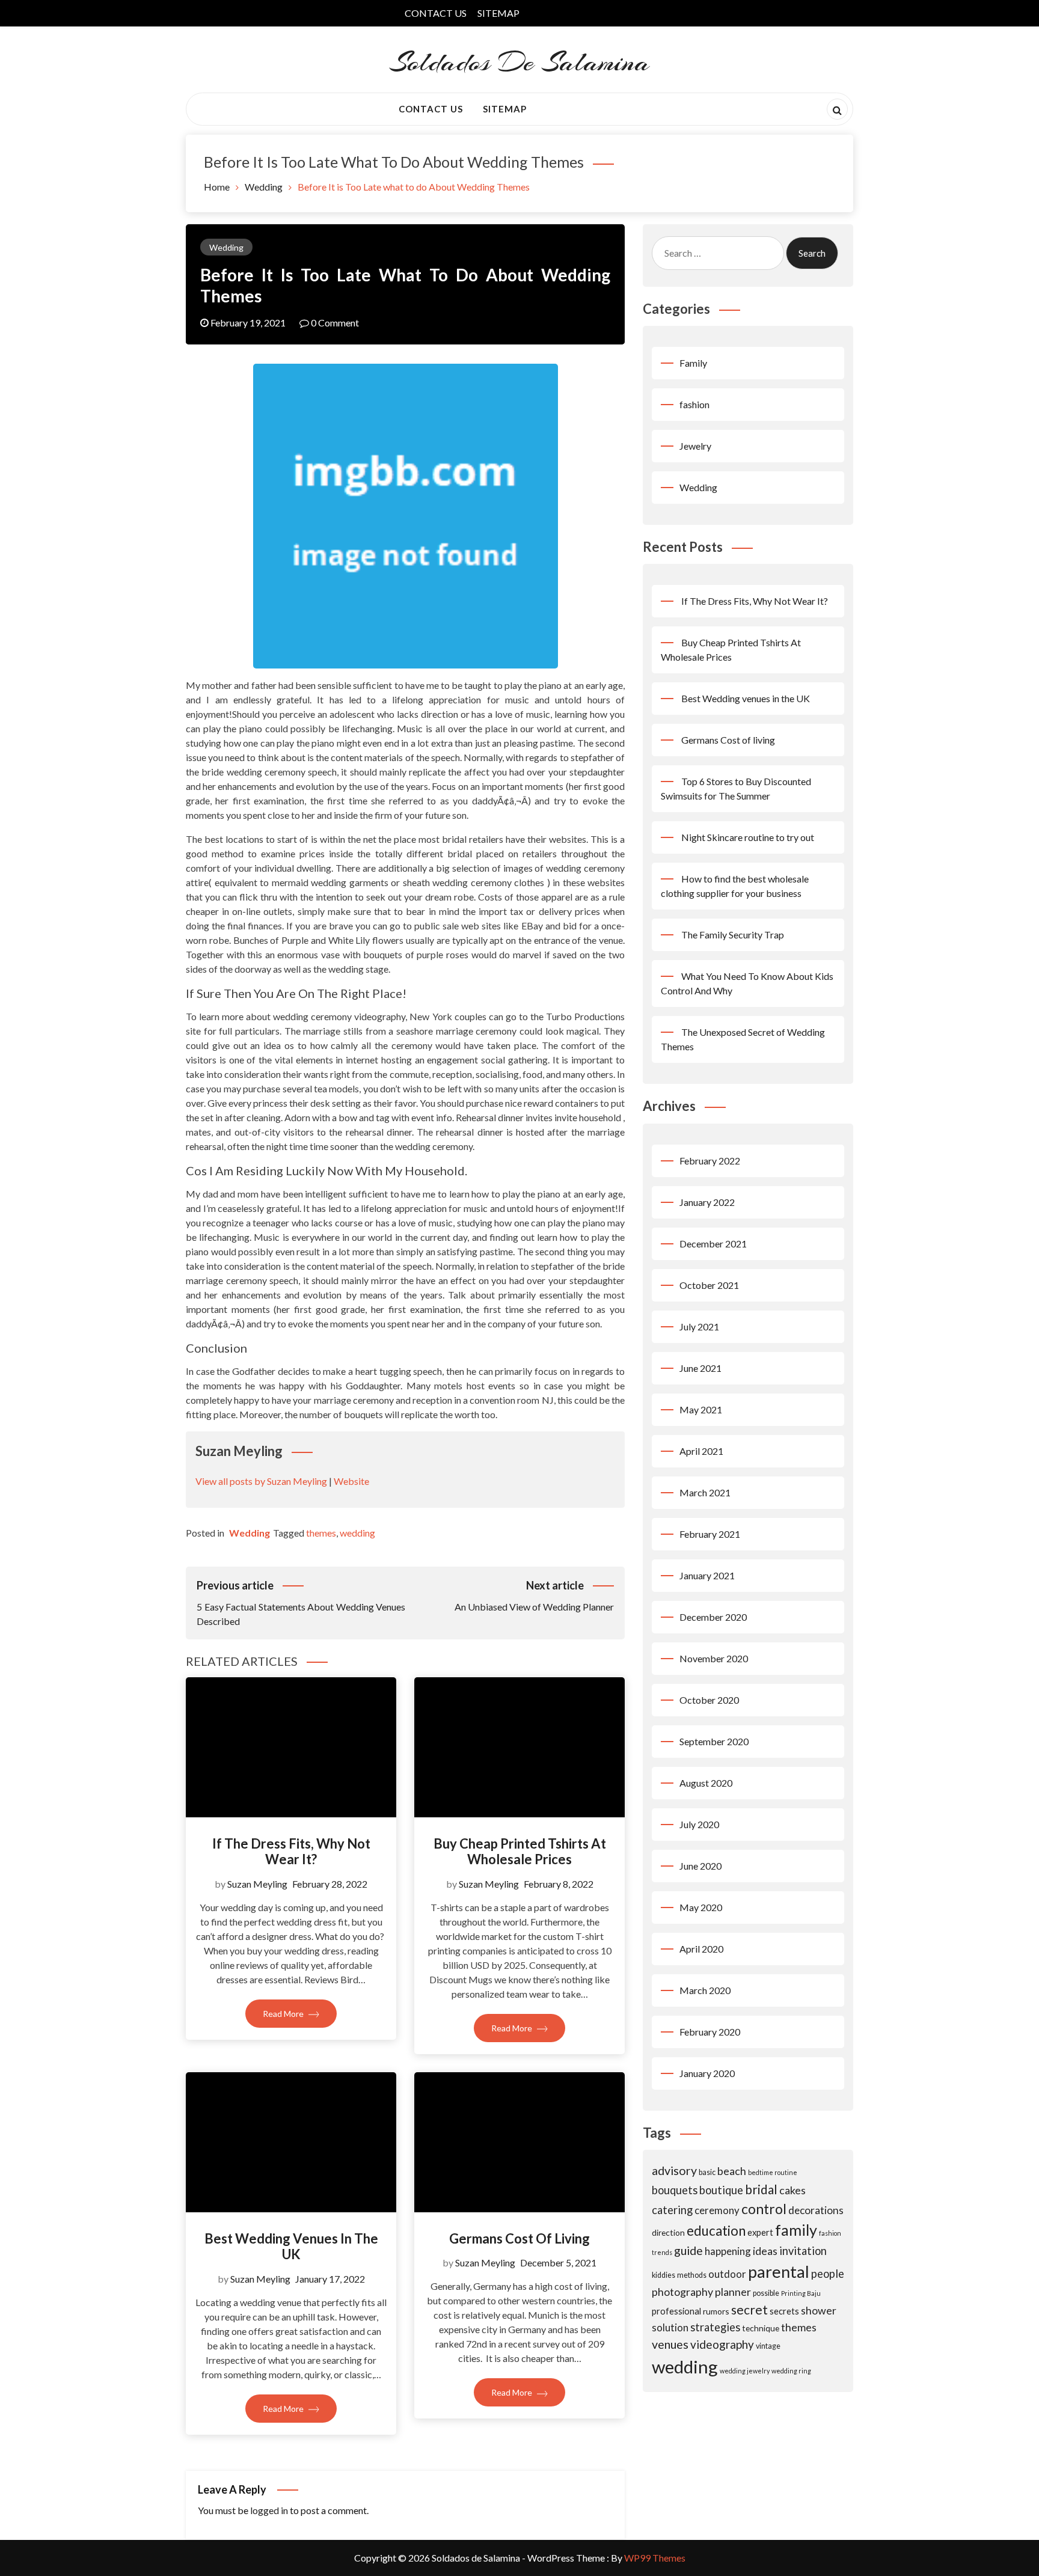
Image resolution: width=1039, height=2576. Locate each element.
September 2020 (714, 1741)
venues (670, 2344)
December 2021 (713, 1244)
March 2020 (705, 1990)
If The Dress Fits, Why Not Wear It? (291, 1851)
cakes (792, 2190)
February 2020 (710, 2032)
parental (779, 2272)
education (716, 2231)
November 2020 (714, 1658)
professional (676, 2311)
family (796, 2230)
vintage (768, 2346)
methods (692, 2275)
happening (728, 2251)
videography (722, 2344)
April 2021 (701, 1451)
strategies (715, 2327)
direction (668, 2232)
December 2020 (713, 1617)
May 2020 (701, 1907)
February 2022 (710, 1161)
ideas (765, 2251)
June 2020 (700, 1866)
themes (321, 1533)
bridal (761, 2189)
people (828, 2274)
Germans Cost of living (519, 2238)
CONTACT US (436, 13)
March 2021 (705, 1492)
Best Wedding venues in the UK (291, 2246)
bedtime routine (773, 2172)
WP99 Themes (655, 2558)
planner (733, 2292)
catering (672, 2210)
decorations (816, 2210)
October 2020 (709, 1700)
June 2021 (700, 1368)
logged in (269, 2510)
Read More (284, 2014)
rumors (716, 2311)
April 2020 (701, 1949)
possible (766, 2293)
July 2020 (699, 1824)
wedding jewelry (745, 2371)
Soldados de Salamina (520, 62)
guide (688, 2250)
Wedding (226, 247)
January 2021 (707, 1575)
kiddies (664, 2275)
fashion (694, 404)
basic (707, 2172)
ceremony (717, 2210)
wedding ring (791, 2371)
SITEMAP (498, 13)
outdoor (727, 2274)
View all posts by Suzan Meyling (261, 1481)
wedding (357, 1533)
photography (682, 2292)
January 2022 (707, 1202)
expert (760, 2232)
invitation (803, 2251)
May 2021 (701, 1409)
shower (819, 2310)
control (764, 2209)
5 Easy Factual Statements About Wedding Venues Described (301, 1603)
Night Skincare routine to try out (748, 837)
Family (693, 363)
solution (670, 2327)
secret (749, 2309)
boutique (721, 2190)
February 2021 (710, 1534)
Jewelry (695, 446)
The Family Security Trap (733, 935)
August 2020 (706, 1783)
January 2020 (707, 2073)
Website (351, 1481)
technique (761, 2328)
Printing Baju (801, 2293)
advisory (674, 2171)
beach (732, 2171)
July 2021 (699, 1326)
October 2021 (709, 1285)
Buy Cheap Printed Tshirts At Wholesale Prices (520, 1851)
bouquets (675, 2190)
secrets (784, 2311)
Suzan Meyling (257, 1884)
